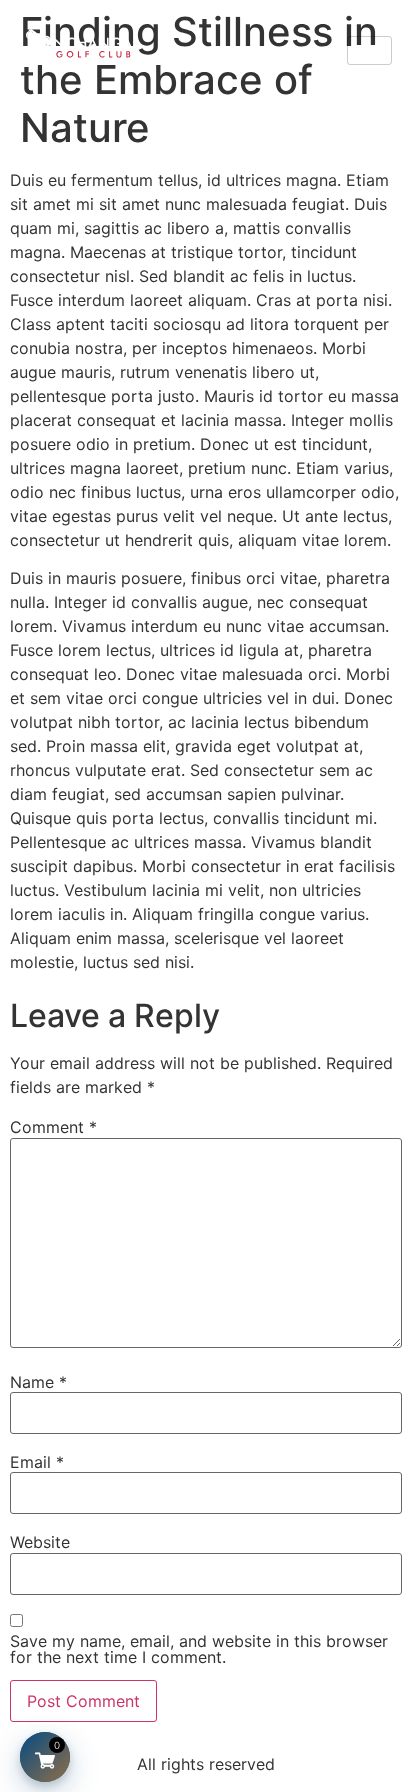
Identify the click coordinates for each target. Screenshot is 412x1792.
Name (38, 1382)
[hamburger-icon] (369, 50)
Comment (53, 1127)
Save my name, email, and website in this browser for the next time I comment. (199, 1649)
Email (37, 1462)
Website (40, 1542)
